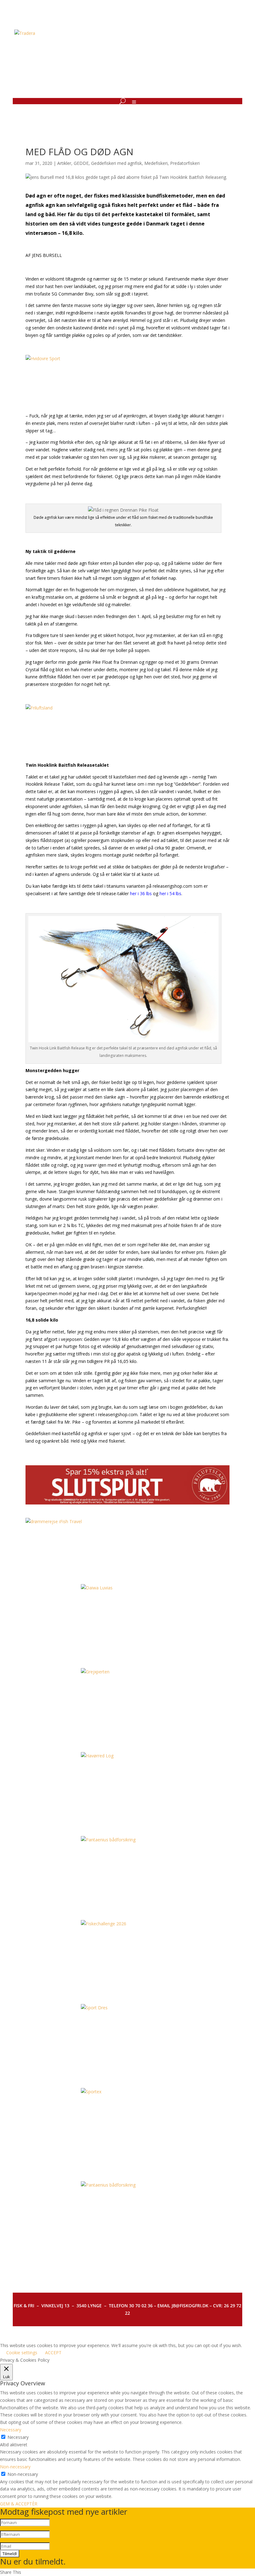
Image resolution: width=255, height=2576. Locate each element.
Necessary (18, 2437)
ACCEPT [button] (53, 2353)
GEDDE (81, 163)
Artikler (64, 163)
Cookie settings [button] (22, 2353)
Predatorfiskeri (185, 163)
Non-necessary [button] (15, 2467)
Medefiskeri (156, 163)
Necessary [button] (11, 2430)
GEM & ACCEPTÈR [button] (19, 2504)
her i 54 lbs (170, 893)
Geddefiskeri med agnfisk (116, 163)
